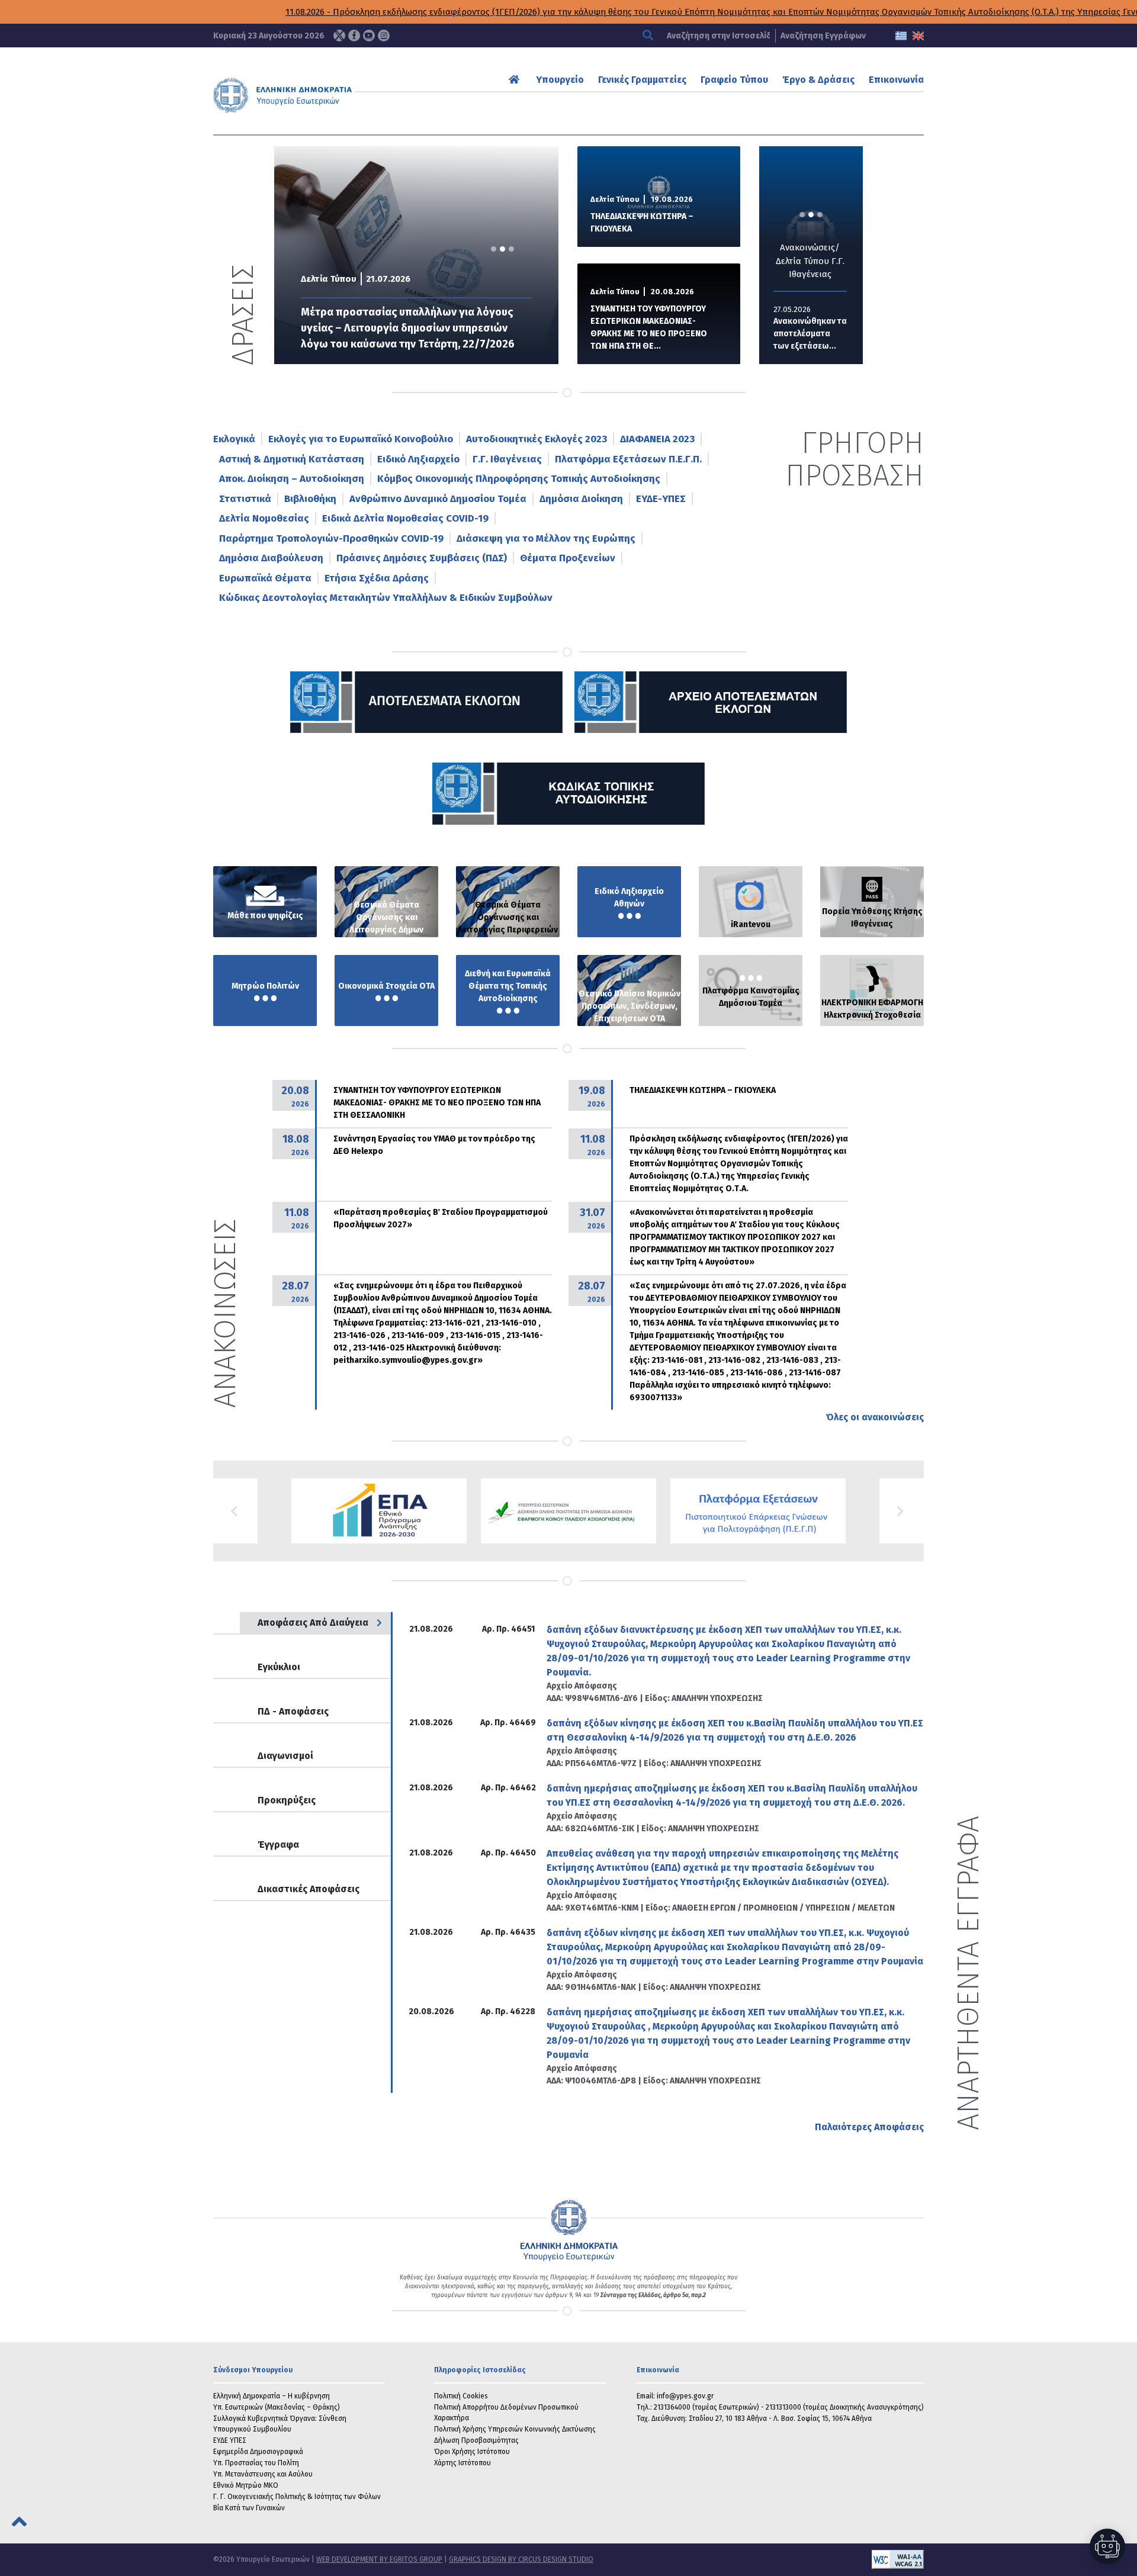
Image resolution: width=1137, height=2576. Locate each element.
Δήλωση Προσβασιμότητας (476, 2440)
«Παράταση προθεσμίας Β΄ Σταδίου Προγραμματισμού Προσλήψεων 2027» (441, 1218)
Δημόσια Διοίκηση (581, 499)
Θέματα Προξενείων (568, 558)
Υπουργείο (560, 80)
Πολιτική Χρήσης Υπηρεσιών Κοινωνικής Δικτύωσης (515, 2429)
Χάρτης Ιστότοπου (462, 2463)
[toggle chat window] (1107, 2546)
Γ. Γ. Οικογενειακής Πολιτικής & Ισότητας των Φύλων (297, 2497)
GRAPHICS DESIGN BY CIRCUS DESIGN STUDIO (521, 2559)
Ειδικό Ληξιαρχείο (418, 459)
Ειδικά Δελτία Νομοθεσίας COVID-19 (405, 518)
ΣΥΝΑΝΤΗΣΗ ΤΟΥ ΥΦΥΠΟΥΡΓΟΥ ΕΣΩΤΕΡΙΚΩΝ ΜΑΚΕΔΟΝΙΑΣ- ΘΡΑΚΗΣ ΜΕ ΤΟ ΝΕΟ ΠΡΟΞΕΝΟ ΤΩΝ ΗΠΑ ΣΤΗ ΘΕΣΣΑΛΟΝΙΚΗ (437, 1103)
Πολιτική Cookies (461, 2396)
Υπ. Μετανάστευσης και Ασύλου (263, 2474)
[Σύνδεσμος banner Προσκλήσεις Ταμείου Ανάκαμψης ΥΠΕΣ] (379, 1511)
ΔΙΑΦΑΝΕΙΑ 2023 (657, 439)
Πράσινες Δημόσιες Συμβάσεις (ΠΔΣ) (422, 558)
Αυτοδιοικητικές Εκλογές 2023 (537, 439)
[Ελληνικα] (901, 36)
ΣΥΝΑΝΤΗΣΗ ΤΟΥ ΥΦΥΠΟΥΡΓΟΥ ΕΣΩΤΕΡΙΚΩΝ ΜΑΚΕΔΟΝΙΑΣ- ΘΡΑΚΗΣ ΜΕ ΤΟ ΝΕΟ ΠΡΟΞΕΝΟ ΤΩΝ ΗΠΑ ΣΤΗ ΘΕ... (649, 327)
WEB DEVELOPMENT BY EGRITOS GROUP (379, 2559)
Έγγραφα (278, 1845)
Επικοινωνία (896, 80)
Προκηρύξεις (287, 1800)
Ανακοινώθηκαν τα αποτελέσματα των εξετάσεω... (810, 334)
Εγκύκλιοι (279, 1667)
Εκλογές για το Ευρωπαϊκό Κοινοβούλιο (361, 439)
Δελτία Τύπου (329, 279)
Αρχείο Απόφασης (582, 1686)
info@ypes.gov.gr (685, 2396)
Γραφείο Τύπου (734, 80)
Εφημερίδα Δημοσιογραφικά (258, 2452)
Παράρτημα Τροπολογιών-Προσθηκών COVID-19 (331, 538)
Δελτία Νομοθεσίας (264, 518)
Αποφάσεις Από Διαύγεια (313, 1623)
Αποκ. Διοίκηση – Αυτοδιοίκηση (292, 479)
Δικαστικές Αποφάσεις (309, 1889)
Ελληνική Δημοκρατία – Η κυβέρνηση (272, 2396)
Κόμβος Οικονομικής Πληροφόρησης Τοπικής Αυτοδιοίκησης (519, 479)
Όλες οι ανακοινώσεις (875, 1417)
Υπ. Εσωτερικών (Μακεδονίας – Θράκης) (277, 2407)
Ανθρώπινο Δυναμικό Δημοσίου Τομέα (438, 499)
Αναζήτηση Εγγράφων (823, 36)
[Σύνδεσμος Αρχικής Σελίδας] (515, 80)
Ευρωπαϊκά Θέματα (265, 578)
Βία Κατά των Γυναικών (249, 2508)
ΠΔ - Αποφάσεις (293, 1711)
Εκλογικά (234, 439)
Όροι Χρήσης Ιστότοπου (472, 2452)
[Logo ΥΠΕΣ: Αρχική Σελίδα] (319, 95)
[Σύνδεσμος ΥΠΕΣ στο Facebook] (354, 36)
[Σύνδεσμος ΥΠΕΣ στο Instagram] (384, 36)
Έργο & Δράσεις (818, 80)
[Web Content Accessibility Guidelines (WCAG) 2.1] (759, 2559)
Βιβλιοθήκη (310, 499)
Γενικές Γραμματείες (642, 80)
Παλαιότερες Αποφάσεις (869, 2127)
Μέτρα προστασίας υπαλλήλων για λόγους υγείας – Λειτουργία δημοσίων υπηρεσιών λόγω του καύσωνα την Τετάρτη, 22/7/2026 (408, 328)
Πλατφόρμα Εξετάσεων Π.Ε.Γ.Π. (628, 459)
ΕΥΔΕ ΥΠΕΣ (230, 2440)
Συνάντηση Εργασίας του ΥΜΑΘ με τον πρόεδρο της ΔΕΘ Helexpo (434, 1145)
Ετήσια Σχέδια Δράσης (377, 578)
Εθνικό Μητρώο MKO (246, 2485)
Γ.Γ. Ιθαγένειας (507, 459)
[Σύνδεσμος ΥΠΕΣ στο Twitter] (339, 36)
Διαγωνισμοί (285, 1756)
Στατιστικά (245, 499)
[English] (918, 36)
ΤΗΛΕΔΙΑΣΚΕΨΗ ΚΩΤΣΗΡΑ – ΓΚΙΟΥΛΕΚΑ (642, 223)
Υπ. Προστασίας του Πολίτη (256, 2463)
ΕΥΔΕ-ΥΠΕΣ (661, 499)
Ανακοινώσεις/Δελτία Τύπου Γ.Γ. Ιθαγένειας (810, 261)
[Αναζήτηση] (649, 36)
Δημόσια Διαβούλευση (271, 558)
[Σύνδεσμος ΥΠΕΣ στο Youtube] (369, 36)
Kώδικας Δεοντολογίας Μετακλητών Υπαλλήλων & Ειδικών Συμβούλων (386, 598)
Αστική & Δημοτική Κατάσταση (292, 459)
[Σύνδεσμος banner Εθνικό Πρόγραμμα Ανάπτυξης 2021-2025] (568, 1511)
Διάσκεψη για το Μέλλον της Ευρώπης (546, 538)
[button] (235, 1511)
